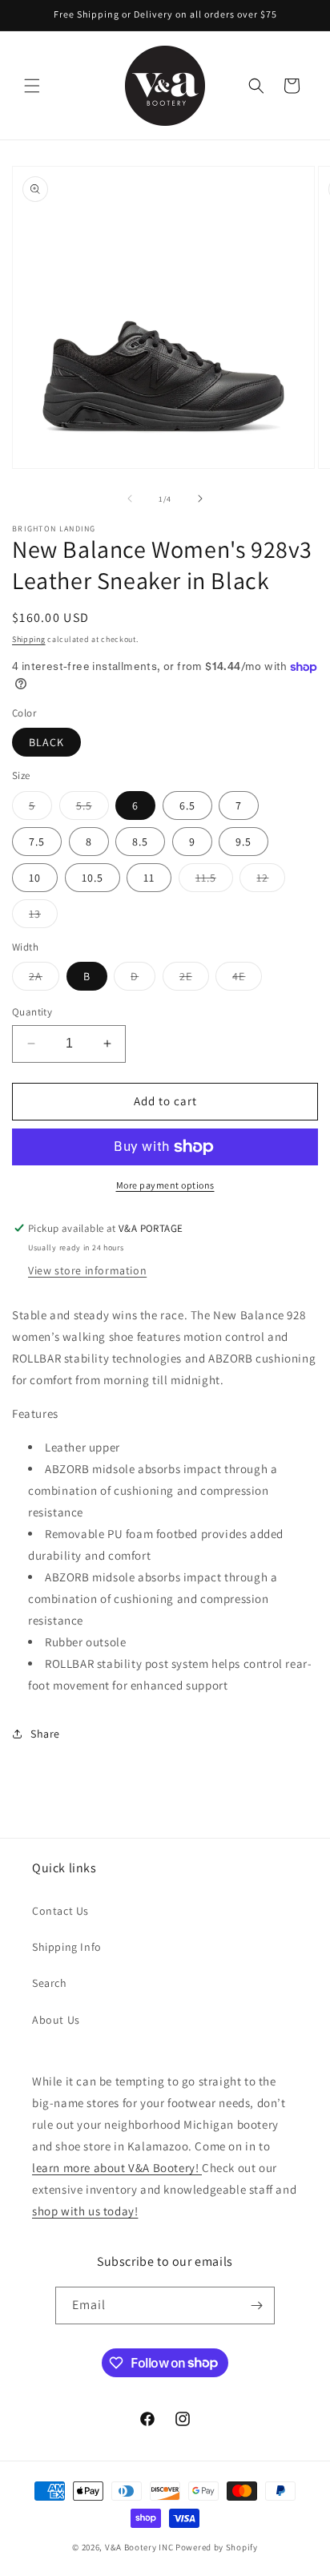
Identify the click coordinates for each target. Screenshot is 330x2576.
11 (149, 878)
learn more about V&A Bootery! (117, 2168)
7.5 (37, 842)
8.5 (140, 842)
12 (271, 881)
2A (44, 979)
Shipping (29, 639)
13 (43, 917)
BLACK (46, 742)
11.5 (214, 881)
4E (247, 979)
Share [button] (45, 1734)
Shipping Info (67, 1947)
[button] (32, 86)
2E (194, 979)
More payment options (165, 1185)
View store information (87, 1270)
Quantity (32, 1012)
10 (35, 878)
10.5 (93, 878)
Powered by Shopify (217, 2547)
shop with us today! (85, 2211)
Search (50, 1983)
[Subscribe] (256, 2305)
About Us (56, 2020)
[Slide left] (130, 499)
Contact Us (60, 1911)
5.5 (93, 809)
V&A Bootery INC (139, 2547)
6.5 (187, 806)
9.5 (243, 842)
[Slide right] (200, 499)
